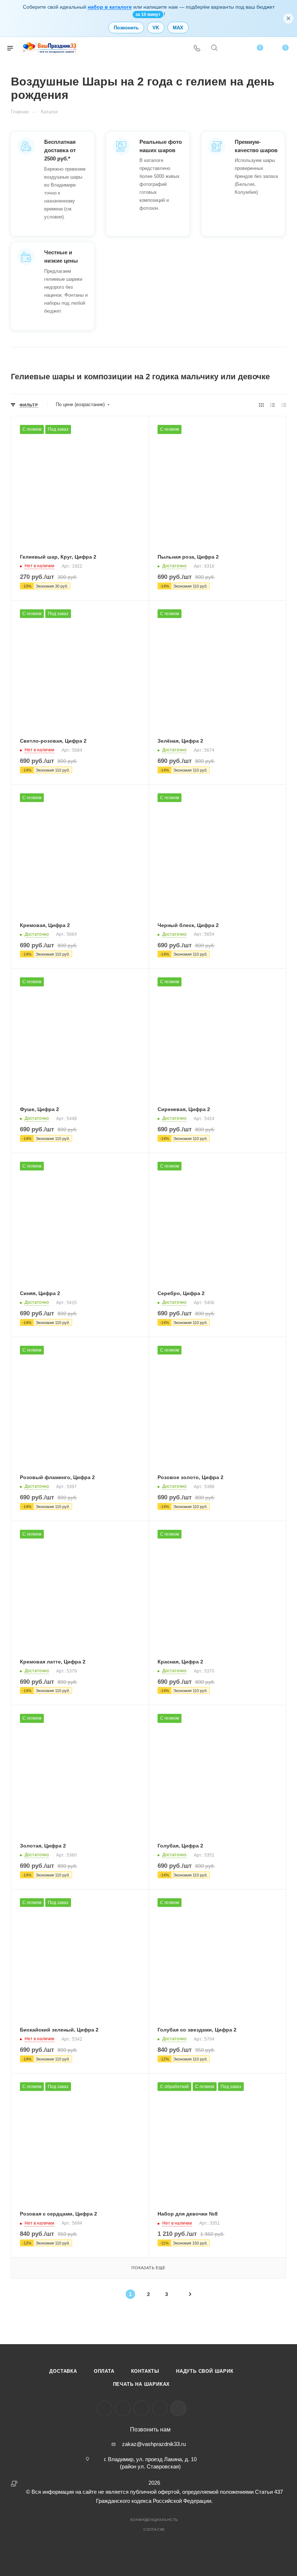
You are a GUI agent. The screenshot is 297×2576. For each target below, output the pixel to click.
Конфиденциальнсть (154, 2520)
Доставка (63, 2371)
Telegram (123, 2408)
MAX (178, 28)
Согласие (154, 2529)
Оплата (104, 2371)
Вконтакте (104, 2408)
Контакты (145, 2371)
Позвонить (126, 28)
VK (156, 28)
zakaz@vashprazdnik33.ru (154, 2444)
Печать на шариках (142, 2384)
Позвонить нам (150, 2430)
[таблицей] (284, 405)
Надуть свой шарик (205, 2371)
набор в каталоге (110, 7)
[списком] (273, 405)
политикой (67, 2505)
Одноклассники (141, 2408)
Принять (56, 2524)
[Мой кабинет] (231, 48)
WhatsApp (160, 2408)
